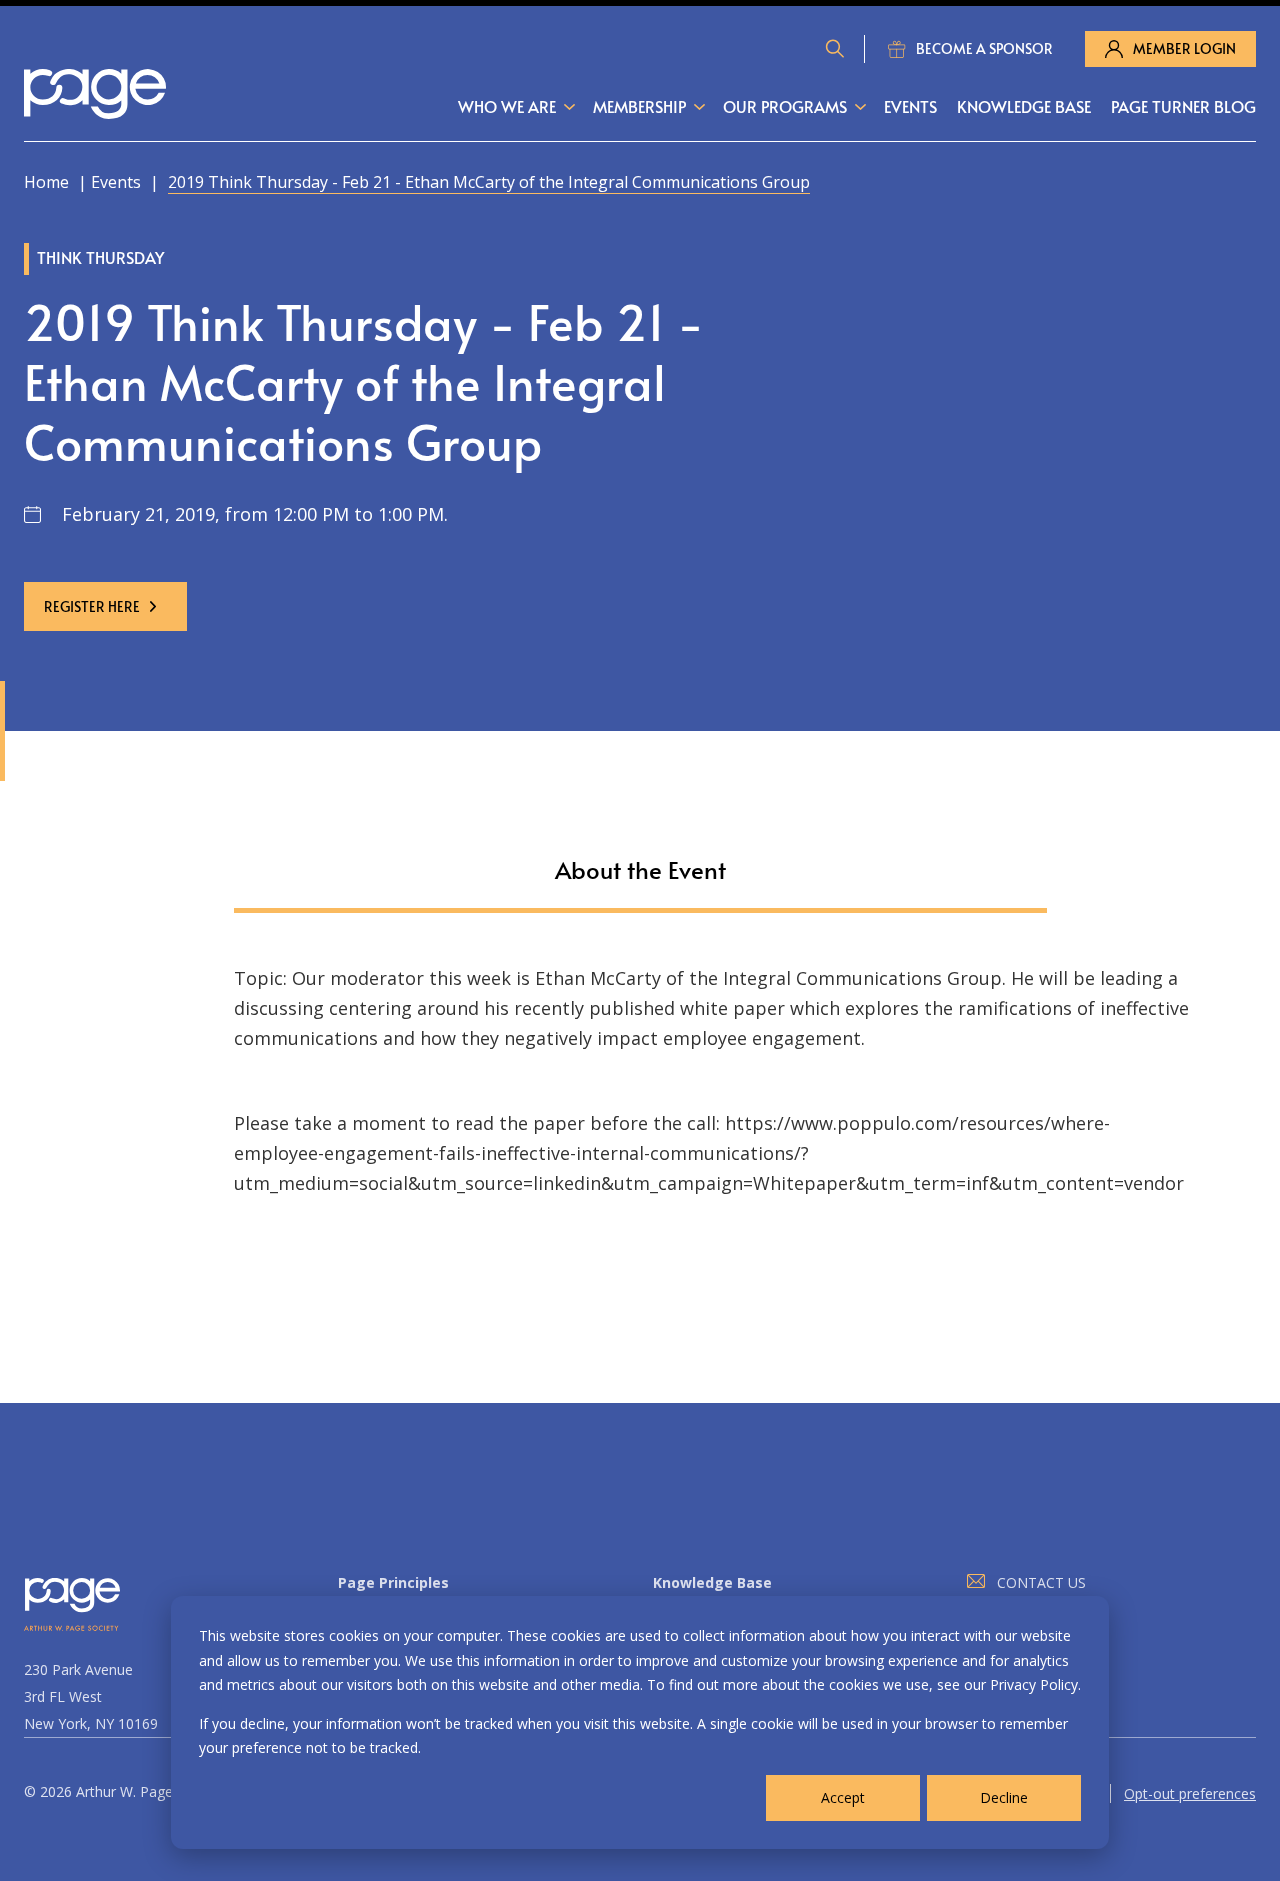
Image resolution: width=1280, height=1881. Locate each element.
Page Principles (393, 1582)
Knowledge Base (1024, 106)
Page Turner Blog (1183, 106)
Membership (639, 106)
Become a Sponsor (984, 48)
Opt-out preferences (1190, 1793)
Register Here (92, 606)
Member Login (1184, 48)
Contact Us (1041, 1582)
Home (46, 182)
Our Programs (785, 106)
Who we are (507, 106)
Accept (843, 1797)
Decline (1004, 1797)
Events (910, 106)
